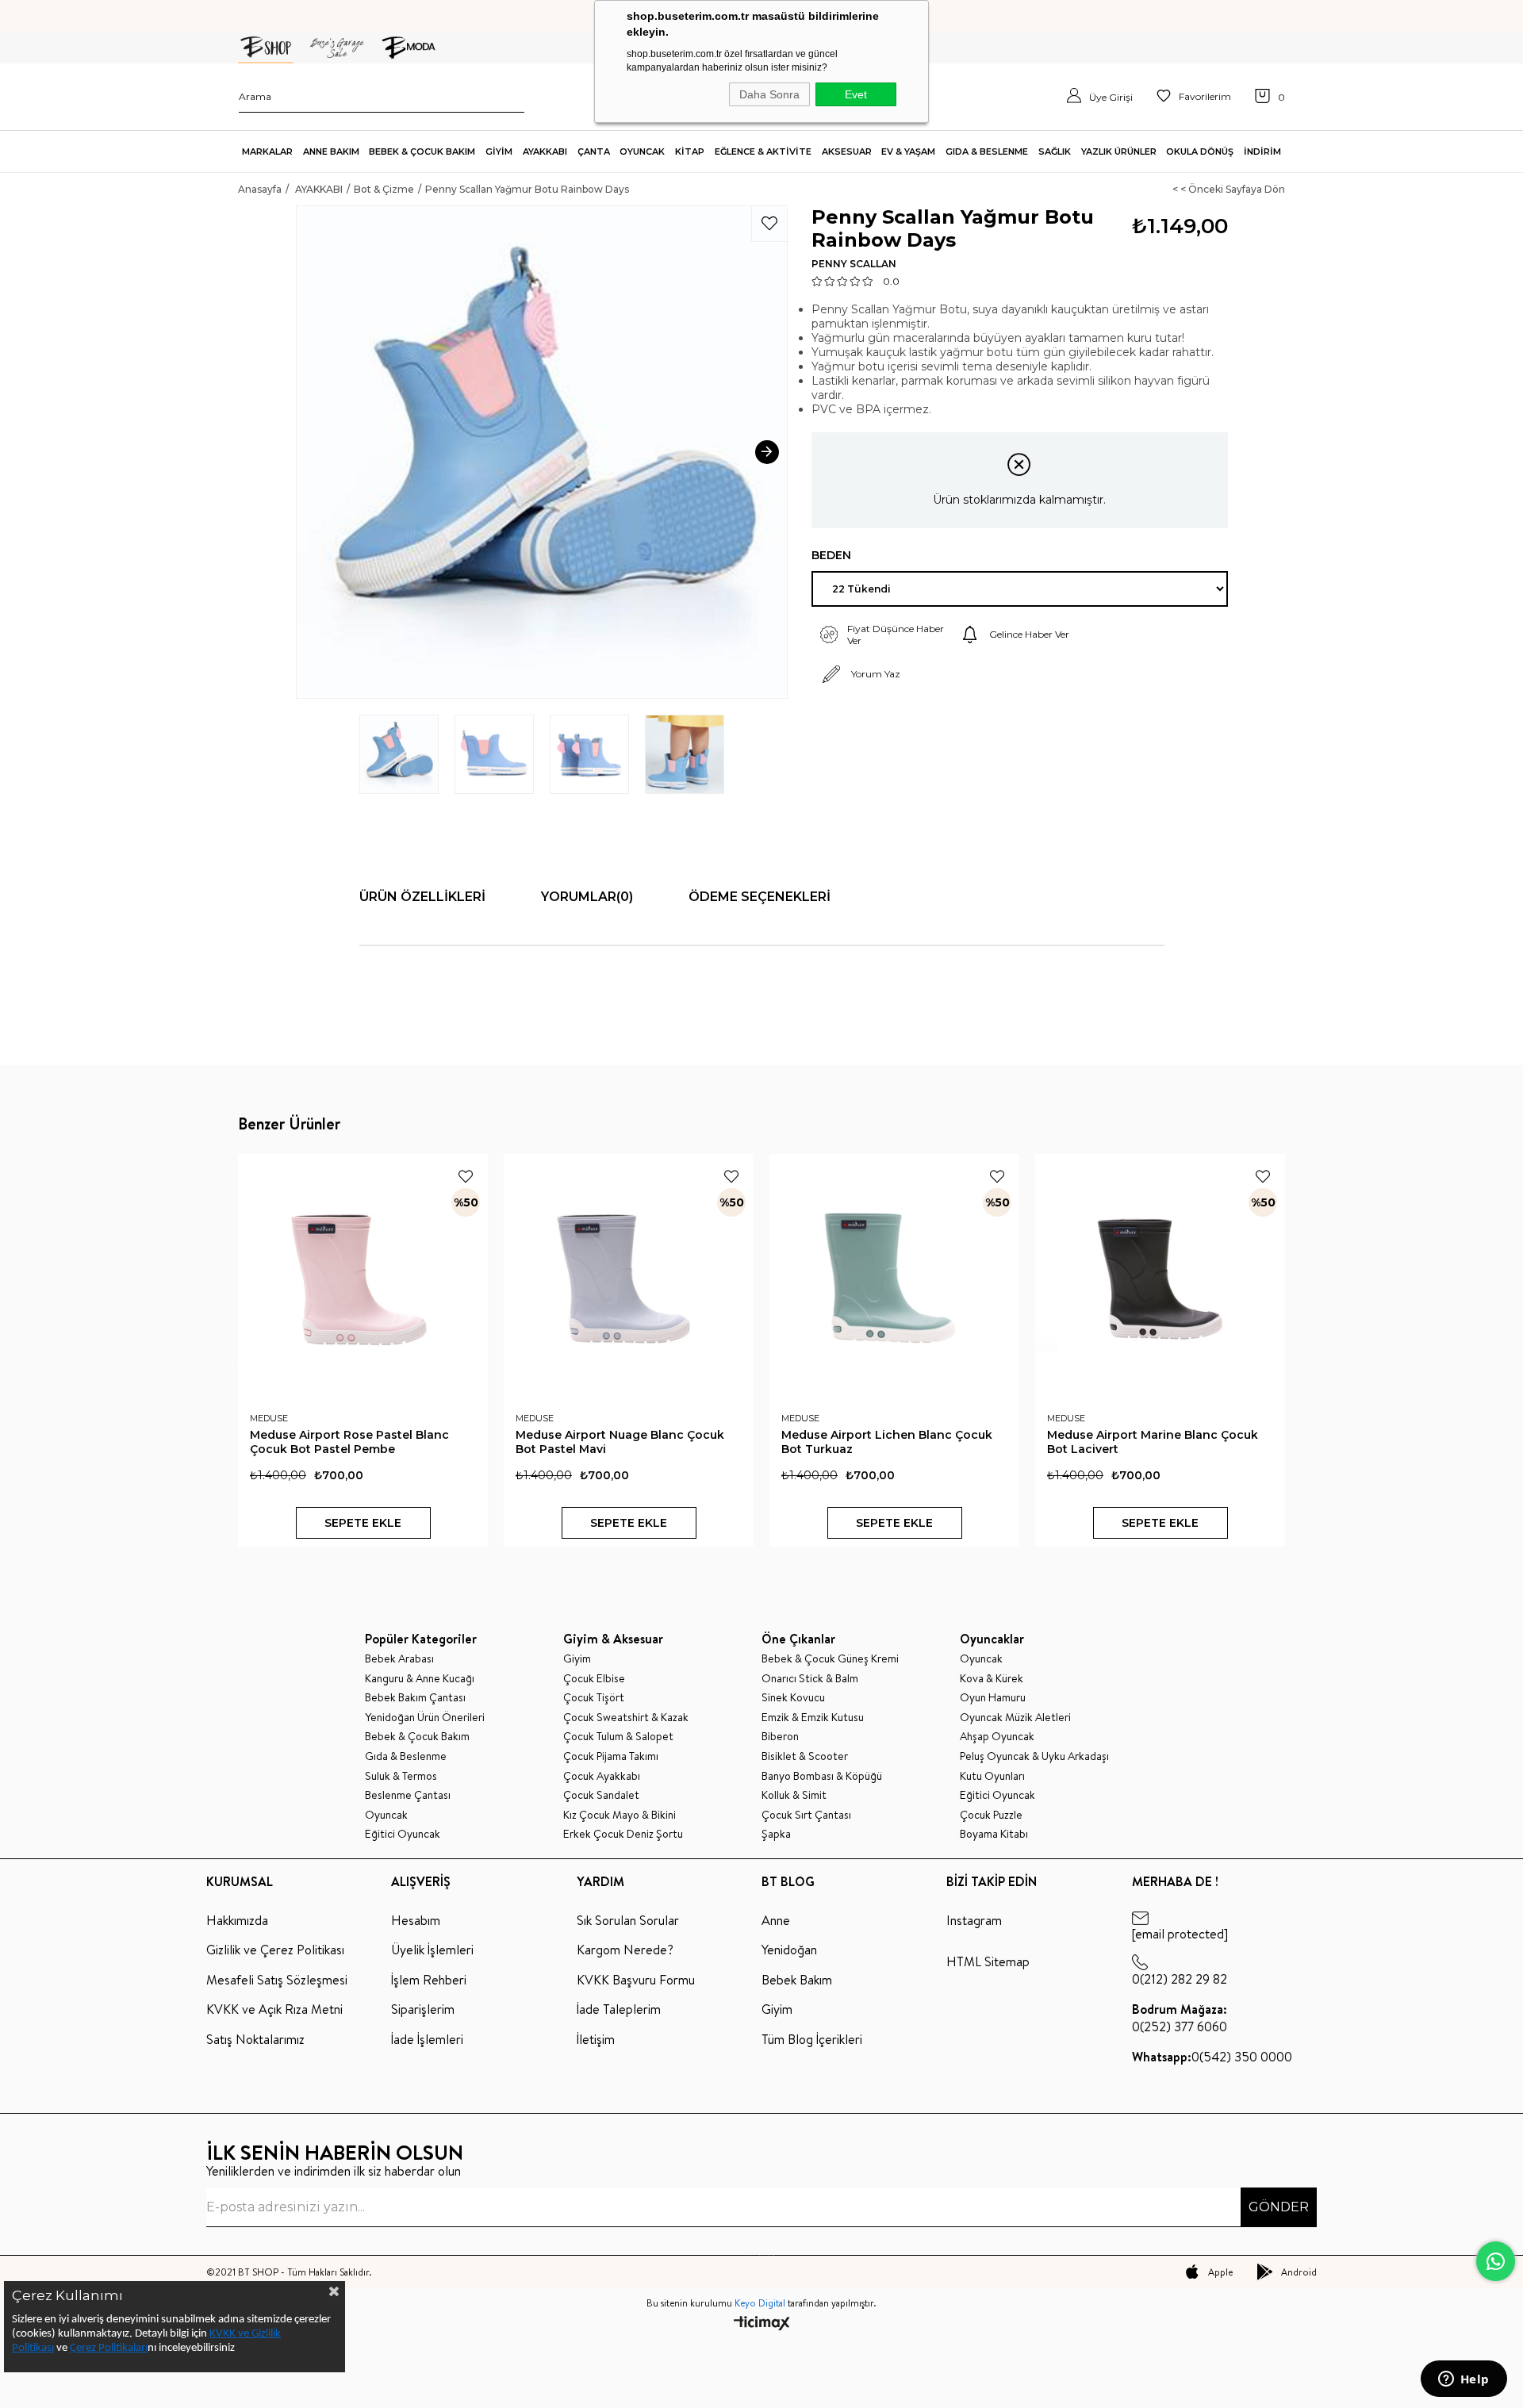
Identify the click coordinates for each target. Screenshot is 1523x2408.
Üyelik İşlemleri (432, 1950)
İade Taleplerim (619, 2009)
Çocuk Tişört (594, 1698)
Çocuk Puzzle (991, 1815)
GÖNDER (1279, 2207)
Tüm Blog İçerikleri (812, 2039)
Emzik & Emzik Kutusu (813, 1718)
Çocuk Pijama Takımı (611, 1756)
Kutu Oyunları (992, 1776)
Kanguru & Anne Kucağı (420, 1679)
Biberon (780, 1737)
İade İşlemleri (427, 2039)
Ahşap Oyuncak (997, 1737)
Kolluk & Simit (794, 1795)
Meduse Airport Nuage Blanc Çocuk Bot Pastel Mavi (620, 1442)
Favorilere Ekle (466, 1176)
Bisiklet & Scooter (805, 1756)
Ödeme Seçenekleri (760, 897)
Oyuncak (386, 1815)
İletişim (596, 2039)
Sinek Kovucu (793, 1698)
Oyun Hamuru (993, 1698)
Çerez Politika (102, 2348)
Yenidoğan (789, 1950)
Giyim (577, 1659)
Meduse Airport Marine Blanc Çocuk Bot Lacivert (1153, 1442)
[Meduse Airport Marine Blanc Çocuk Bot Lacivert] (1160, 1279)
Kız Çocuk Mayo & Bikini (620, 1815)
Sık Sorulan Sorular (628, 1920)
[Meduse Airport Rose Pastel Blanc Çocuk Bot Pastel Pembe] (363, 1279)
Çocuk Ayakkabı (602, 1776)
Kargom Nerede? (625, 1950)
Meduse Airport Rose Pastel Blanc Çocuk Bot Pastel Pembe (349, 1442)
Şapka (776, 1834)
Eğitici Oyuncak (403, 1834)
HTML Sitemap (988, 1961)
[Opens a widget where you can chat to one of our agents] (1464, 2380)
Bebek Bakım (797, 1980)
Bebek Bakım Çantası (415, 1698)
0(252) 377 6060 (1180, 2018)
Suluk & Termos (401, 1776)
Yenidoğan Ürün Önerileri (425, 1718)
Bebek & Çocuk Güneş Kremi (830, 1659)
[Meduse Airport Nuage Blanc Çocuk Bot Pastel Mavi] (629, 1279)
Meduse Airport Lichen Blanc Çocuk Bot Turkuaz (887, 1442)
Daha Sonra (769, 94)
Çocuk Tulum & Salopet (618, 1737)
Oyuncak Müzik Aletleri (1015, 1718)
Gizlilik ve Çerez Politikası (275, 1950)
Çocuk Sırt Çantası (806, 1815)
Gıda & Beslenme (406, 1756)
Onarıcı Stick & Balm (810, 1679)
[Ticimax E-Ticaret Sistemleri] (762, 2324)
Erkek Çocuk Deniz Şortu (623, 1834)
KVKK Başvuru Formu (636, 1980)
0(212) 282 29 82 (1180, 1979)
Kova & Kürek (992, 1679)
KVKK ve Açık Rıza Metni (274, 2009)
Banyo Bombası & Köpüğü (822, 1776)
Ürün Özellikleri (422, 897)
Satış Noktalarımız (255, 2039)
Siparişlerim (423, 2009)
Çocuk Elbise (594, 1679)
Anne (776, 1920)
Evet (856, 94)
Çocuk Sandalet (601, 1795)
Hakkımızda (237, 1920)
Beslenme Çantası (408, 1795)
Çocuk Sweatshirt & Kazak (626, 1718)
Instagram (974, 1920)
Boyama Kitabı (994, 1834)
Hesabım (416, 1920)
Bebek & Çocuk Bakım (417, 1737)
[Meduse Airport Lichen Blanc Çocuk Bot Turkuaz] (894, 1279)
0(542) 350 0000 (1212, 2057)
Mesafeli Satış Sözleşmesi (277, 1980)
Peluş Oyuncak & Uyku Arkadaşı (1034, 1756)
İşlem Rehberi (429, 1980)
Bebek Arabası (399, 1659)
